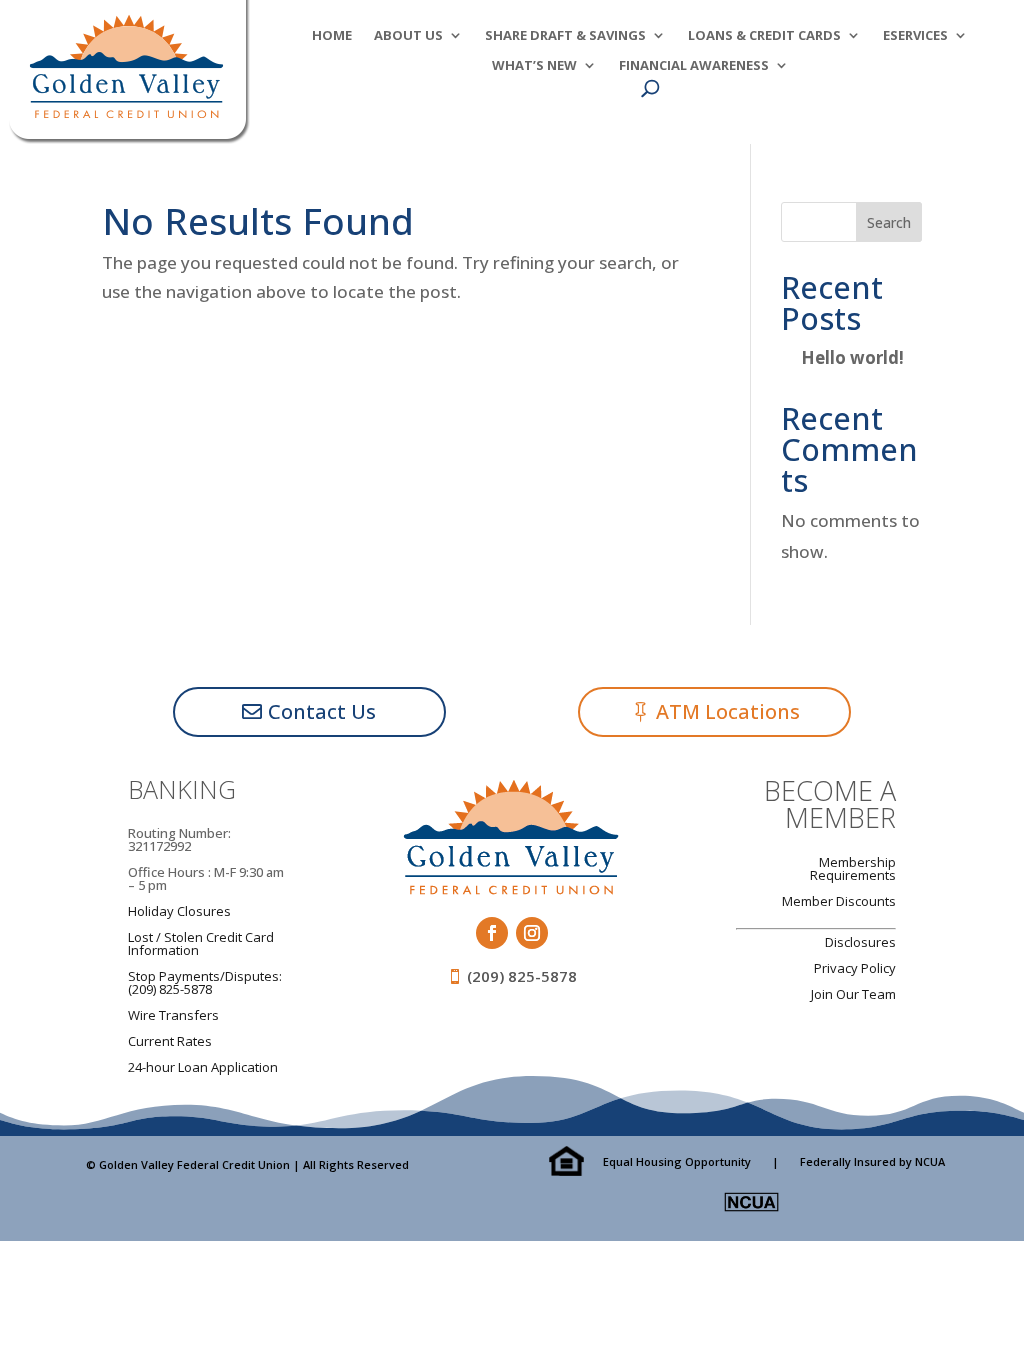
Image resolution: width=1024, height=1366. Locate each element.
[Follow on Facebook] (492, 933)
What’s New (534, 66)
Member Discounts (839, 901)
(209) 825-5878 (522, 976)
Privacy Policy (855, 968)
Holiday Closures (179, 911)
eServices (915, 36)
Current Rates (170, 1041)
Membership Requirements (853, 868)
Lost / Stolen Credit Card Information (201, 943)
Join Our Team (853, 994)
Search (889, 222)
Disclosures (860, 942)
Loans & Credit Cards (764, 36)
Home (332, 36)
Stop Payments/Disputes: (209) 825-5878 (205, 982)
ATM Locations (728, 711)
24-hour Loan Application (203, 1067)
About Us (408, 36)
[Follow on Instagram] (532, 933)
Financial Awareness (694, 66)
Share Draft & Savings (565, 36)
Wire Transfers (173, 1015)
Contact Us (322, 711)
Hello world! (852, 357)
